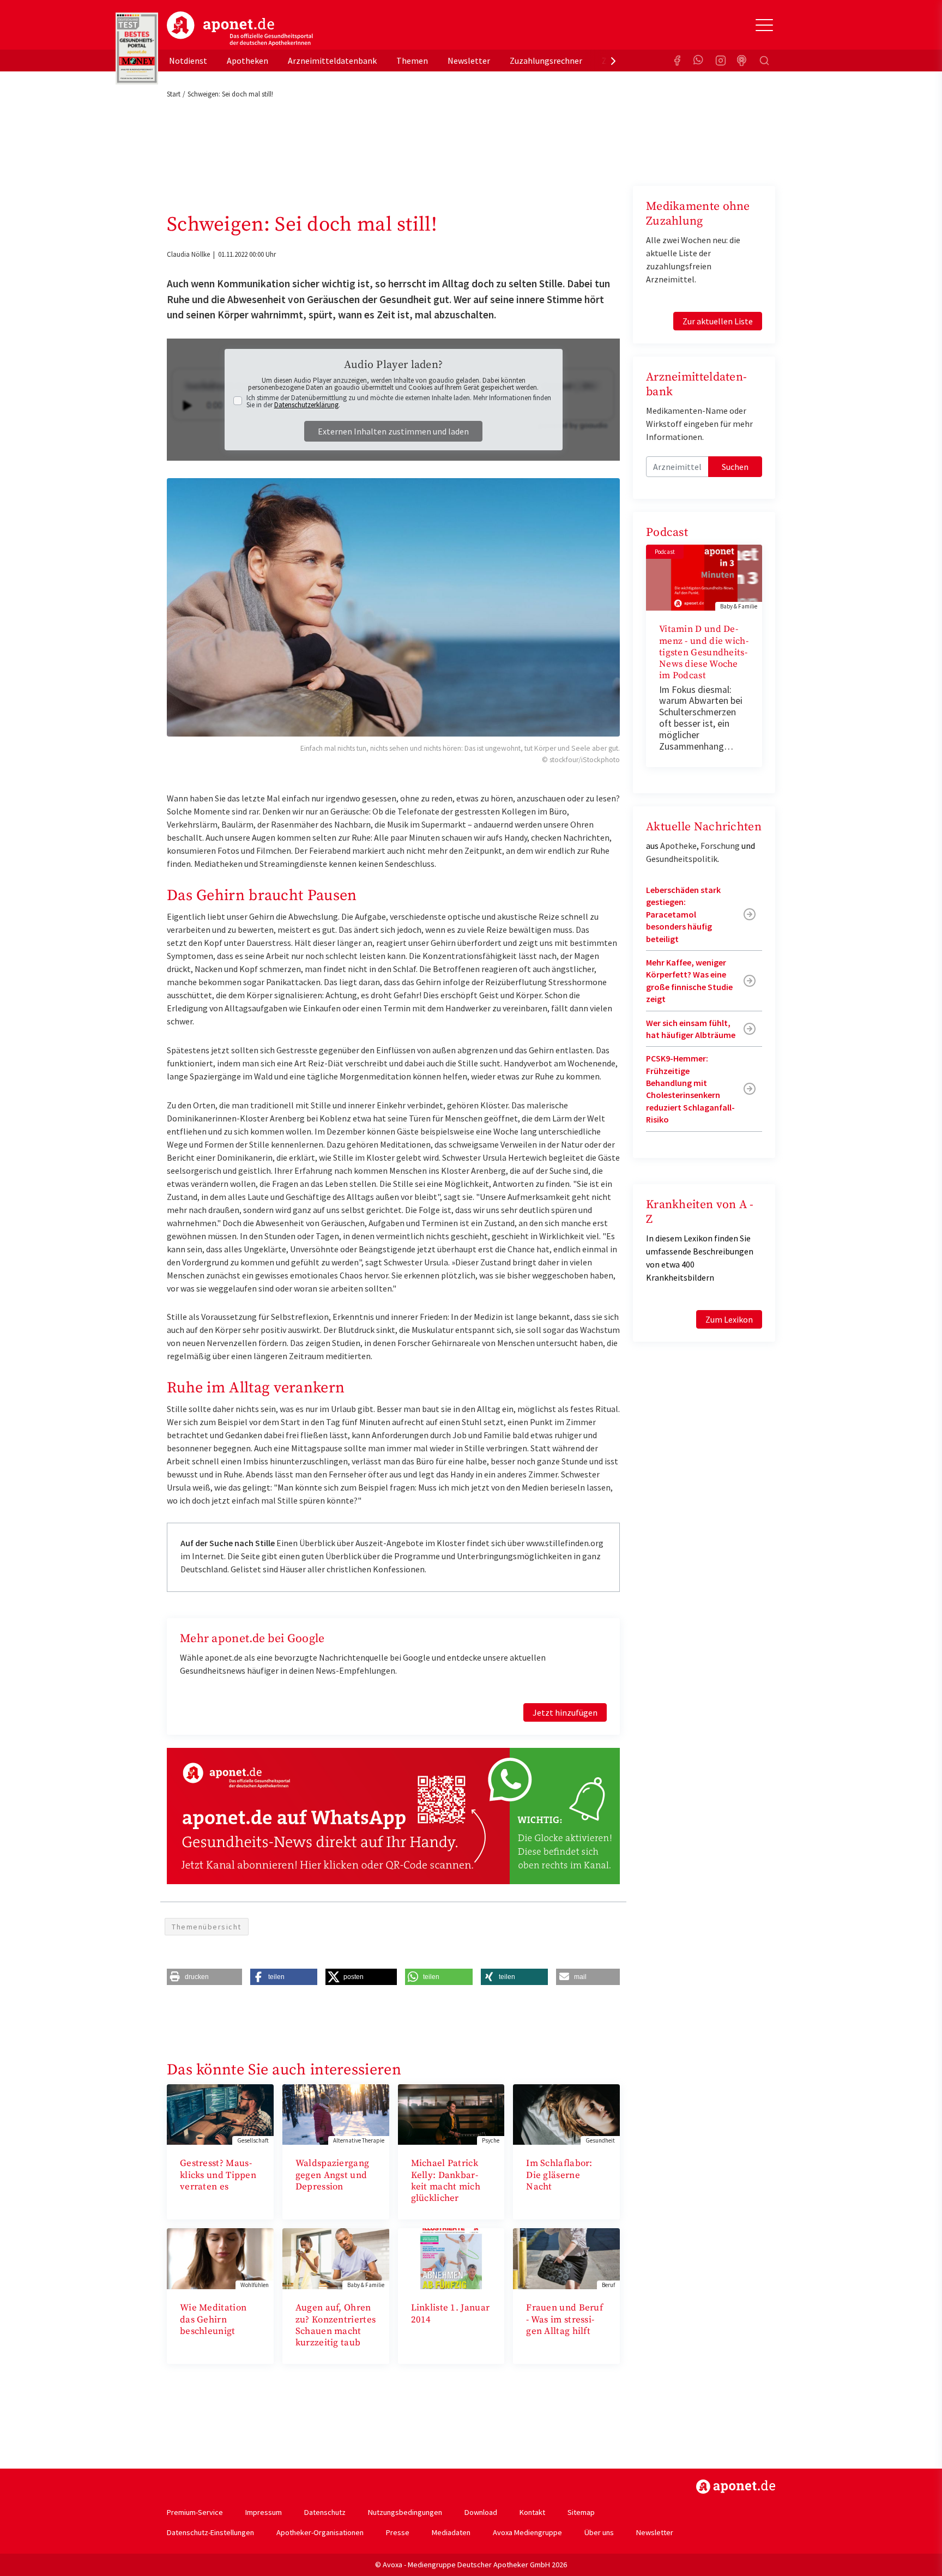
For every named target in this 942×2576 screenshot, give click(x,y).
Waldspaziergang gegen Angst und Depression (333, 2175)
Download (481, 2512)
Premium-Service (195, 2512)
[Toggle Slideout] (764, 25)
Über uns (599, 2532)
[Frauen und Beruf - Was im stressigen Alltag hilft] (566, 2258)
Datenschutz (325, 2512)
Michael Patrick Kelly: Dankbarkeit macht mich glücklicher (446, 2181)
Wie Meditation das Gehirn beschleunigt (213, 2319)
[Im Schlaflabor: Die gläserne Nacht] (566, 2113)
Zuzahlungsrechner (546, 61)
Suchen (735, 467)
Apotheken (247, 61)
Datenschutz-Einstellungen (210, 2532)
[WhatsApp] (699, 61)
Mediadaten (451, 2532)
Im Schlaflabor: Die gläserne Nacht (559, 2175)
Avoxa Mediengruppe (527, 2532)
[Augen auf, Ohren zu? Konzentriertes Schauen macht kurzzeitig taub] (336, 2258)
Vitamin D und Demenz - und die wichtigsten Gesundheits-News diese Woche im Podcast (704, 652)
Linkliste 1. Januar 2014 (451, 2313)
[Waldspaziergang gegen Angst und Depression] (336, 2113)
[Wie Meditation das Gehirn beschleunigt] (220, 2258)
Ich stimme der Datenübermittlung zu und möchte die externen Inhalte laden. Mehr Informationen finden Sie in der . (399, 401)
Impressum (264, 2512)
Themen (412, 61)
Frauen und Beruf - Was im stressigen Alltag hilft (564, 2319)
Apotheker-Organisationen (320, 2532)
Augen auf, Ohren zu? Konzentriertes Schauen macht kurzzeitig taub (336, 2325)
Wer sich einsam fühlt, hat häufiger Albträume (691, 1029)
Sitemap (581, 2512)
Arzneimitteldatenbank (332, 61)
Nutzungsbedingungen (405, 2512)
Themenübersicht (207, 1927)
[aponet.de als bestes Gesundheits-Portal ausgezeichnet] (137, 49)
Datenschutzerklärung (306, 405)
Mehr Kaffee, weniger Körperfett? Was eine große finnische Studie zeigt (689, 981)
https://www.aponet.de (736, 2487)
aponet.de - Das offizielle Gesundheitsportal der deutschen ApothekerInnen (240, 29)
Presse (398, 2532)
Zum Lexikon (729, 1319)
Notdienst (188, 61)
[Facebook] (677, 61)
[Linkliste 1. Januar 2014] (451, 2258)
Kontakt (532, 2512)
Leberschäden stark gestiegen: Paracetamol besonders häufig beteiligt (683, 914)
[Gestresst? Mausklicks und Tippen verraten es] (220, 2113)
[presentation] (613, 61)
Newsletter (469, 61)
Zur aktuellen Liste (718, 321)
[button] (204, 1977)
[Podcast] (742, 61)
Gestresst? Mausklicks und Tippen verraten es (218, 2175)
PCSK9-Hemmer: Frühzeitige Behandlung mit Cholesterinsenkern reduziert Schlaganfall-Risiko (690, 1089)
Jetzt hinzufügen (565, 1712)
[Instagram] (721, 61)
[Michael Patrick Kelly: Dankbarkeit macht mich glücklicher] (451, 2113)
